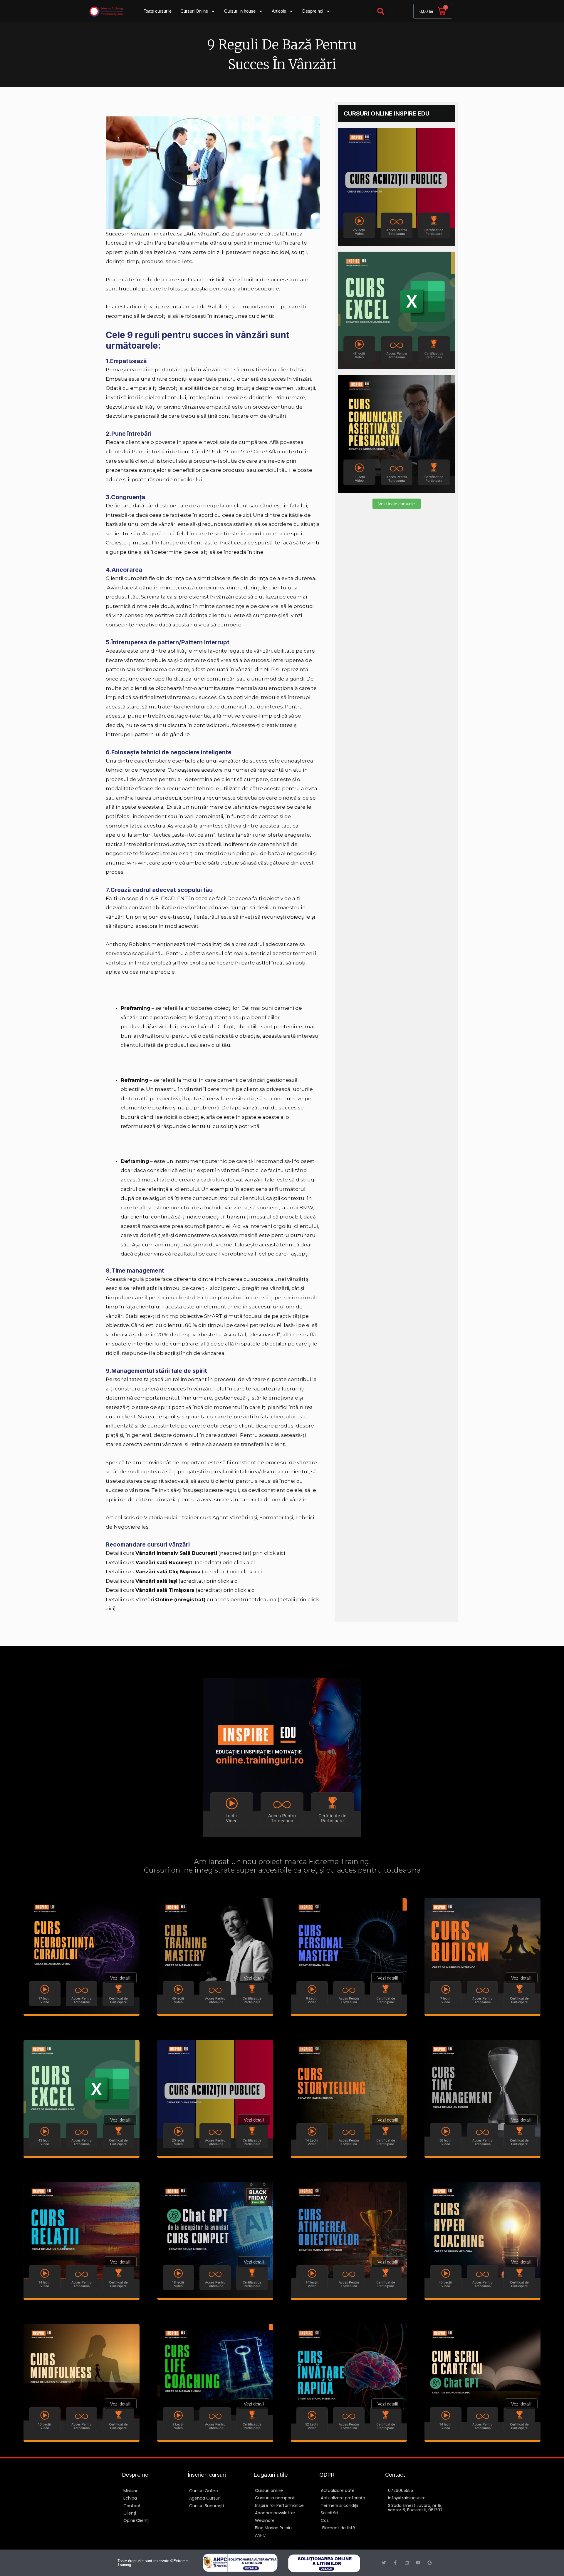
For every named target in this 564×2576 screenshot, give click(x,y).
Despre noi (313, 11)
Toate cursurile (158, 11)
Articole (279, 11)
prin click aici (269, 1553)
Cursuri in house (240, 11)
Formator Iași (276, 1517)
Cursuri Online (194, 11)
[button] (381, 11)
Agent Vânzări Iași (235, 1517)
